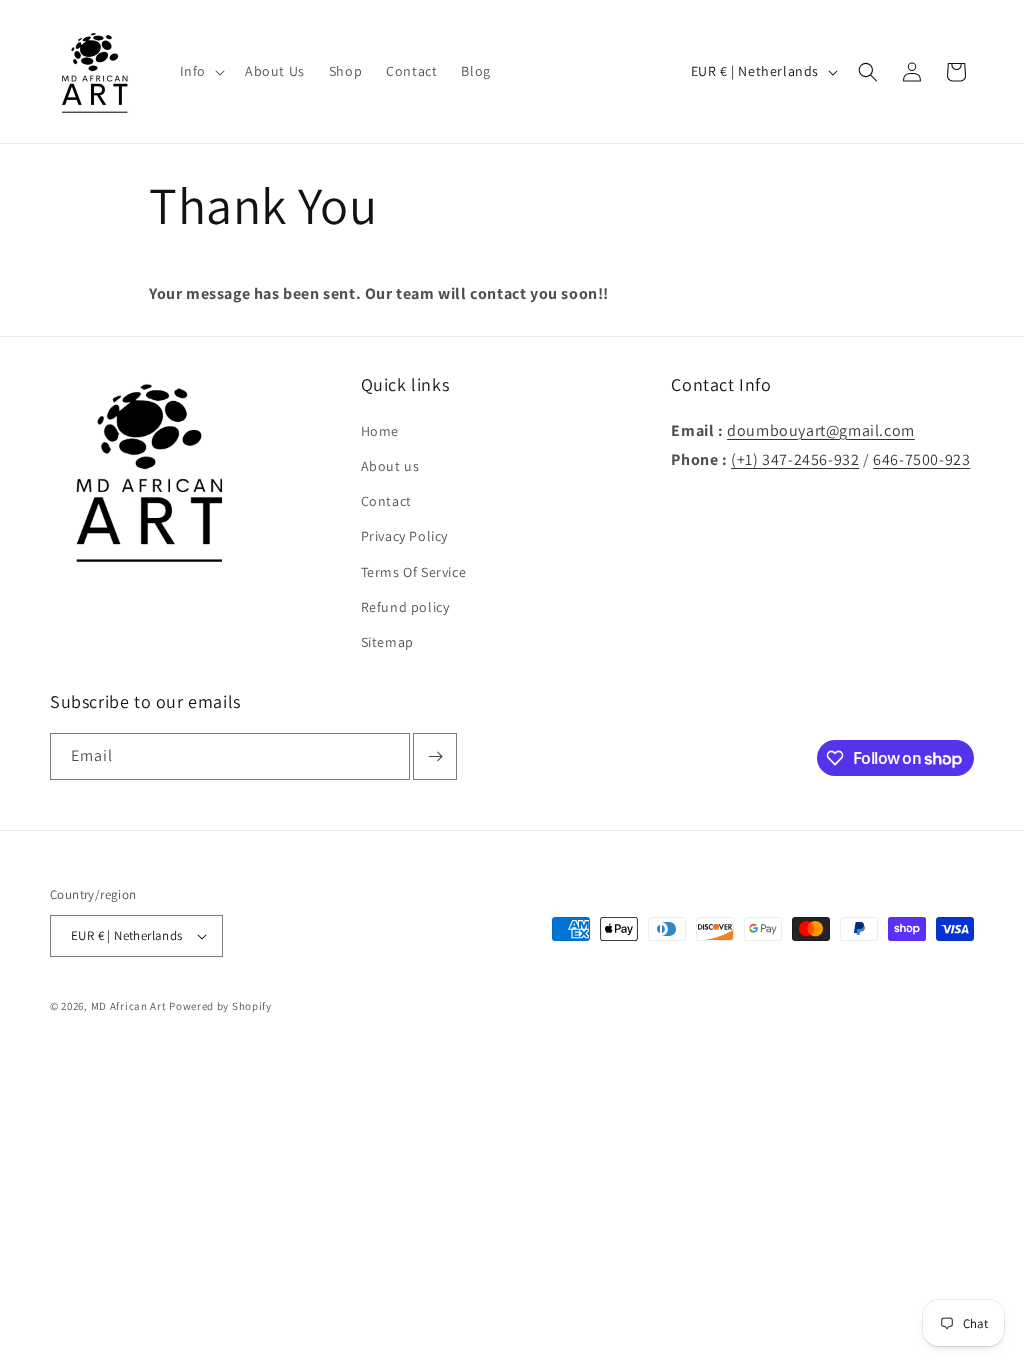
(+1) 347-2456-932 (795, 459)
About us (390, 466)
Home (380, 431)
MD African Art (129, 1006)
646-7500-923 (921, 459)
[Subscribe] (435, 756)
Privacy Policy (404, 536)
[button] (200, 71)
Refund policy (405, 607)
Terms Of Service (414, 572)
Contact (386, 501)
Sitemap (387, 642)
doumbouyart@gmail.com (821, 430)
